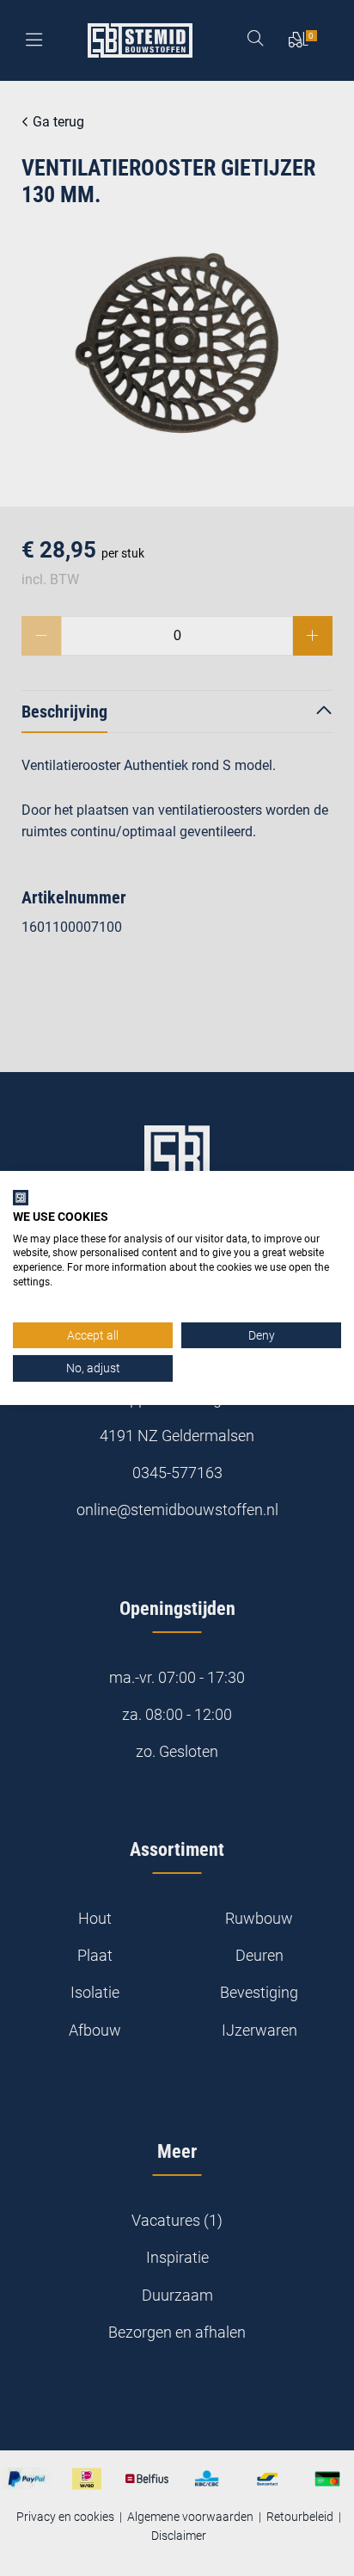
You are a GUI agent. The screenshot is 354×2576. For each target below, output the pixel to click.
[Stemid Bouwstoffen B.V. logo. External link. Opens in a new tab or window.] (21, 1198)
